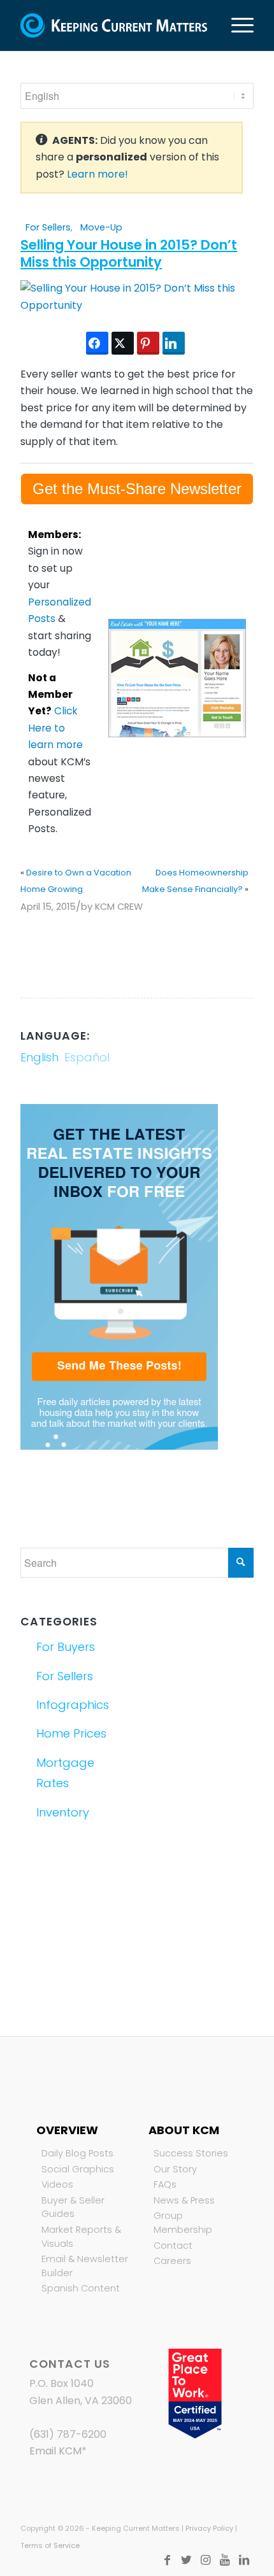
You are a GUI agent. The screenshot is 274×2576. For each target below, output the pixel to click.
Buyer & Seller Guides (73, 2207)
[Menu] (236, 25)
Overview (67, 2130)
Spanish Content (81, 2288)
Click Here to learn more (55, 728)
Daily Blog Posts (77, 2153)
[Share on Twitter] (123, 343)
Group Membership (183, 2223)
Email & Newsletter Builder (85, 2266)
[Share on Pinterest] (148, 343)
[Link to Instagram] (206, 2560)
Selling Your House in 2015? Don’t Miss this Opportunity (129, 253)
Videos (57, 2184)
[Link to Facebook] (168, 2560)
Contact (173, 2246)
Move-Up (101, 227)
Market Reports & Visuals (81, 2237)
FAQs (165, 2184)
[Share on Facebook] (97, 343)
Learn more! (97, 174)
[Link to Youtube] (225, 2560)
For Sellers (48, 227)
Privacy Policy (209, 2528)
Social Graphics (78, 2169)
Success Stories (191, 2153)
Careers (172, 2261)
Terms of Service (50, 2545)
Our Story (175, 2169)
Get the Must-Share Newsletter (137, 489)
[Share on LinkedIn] (174, 343)
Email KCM (55, 2451)
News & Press (184, 2200)
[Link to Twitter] (187, 2560)
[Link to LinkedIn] (244, 2560)
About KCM (184, 2130)
